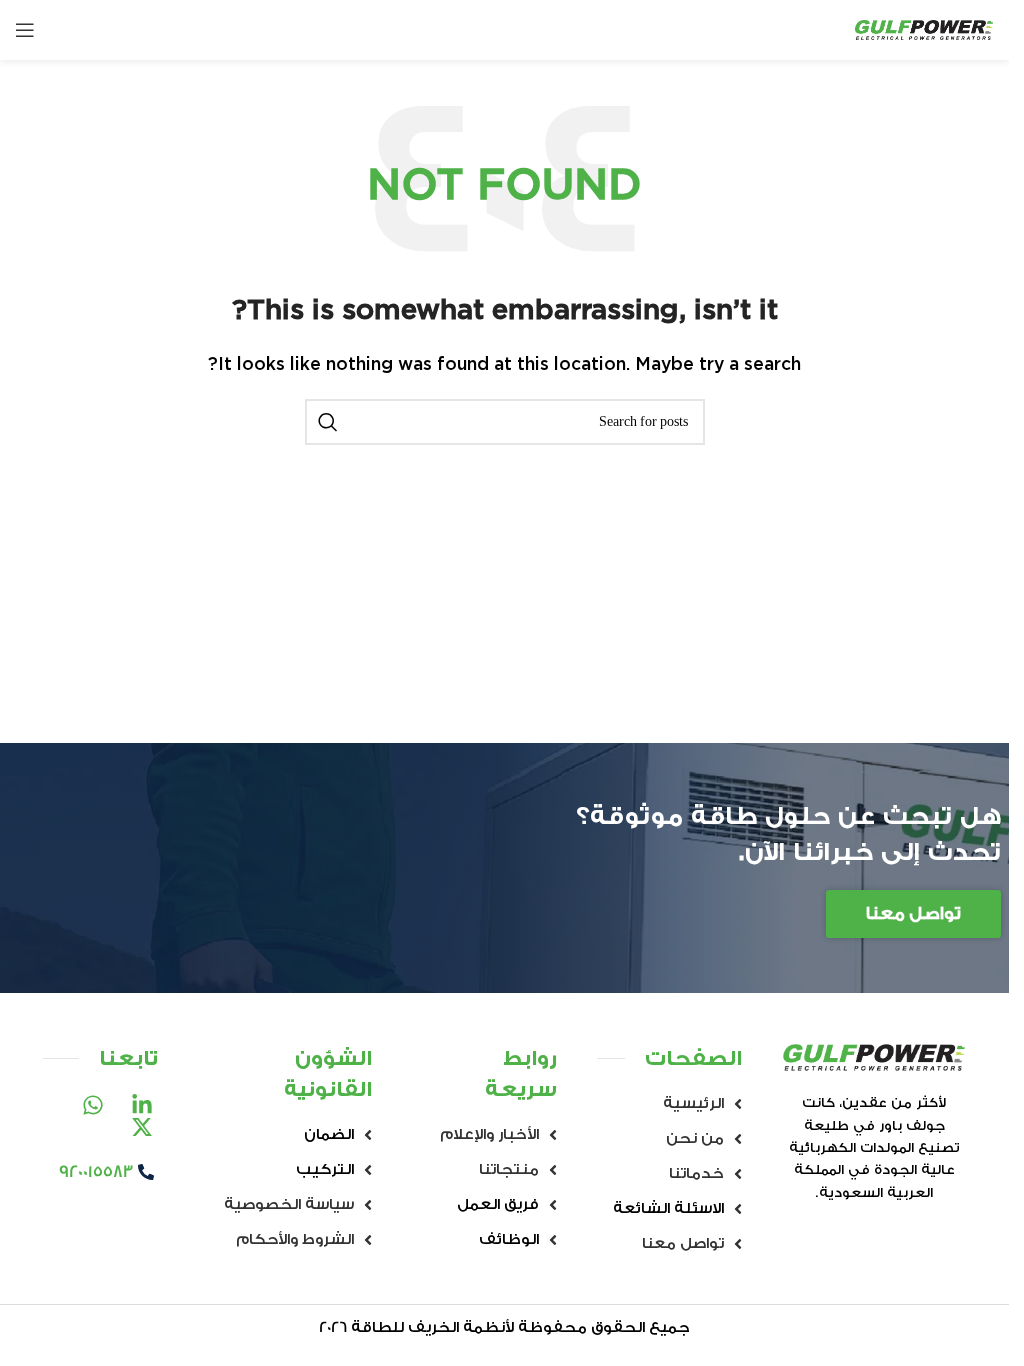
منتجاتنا (509, 1169)
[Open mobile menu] (25, 30)
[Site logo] (924, 29)
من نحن (695, 1138)
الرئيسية (693, 1103)
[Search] (328, 422)
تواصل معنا (683, 1243)
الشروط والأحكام (295, 1239)
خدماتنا (696, 1173)
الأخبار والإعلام (489, 1134)
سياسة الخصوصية (289, 1204)
